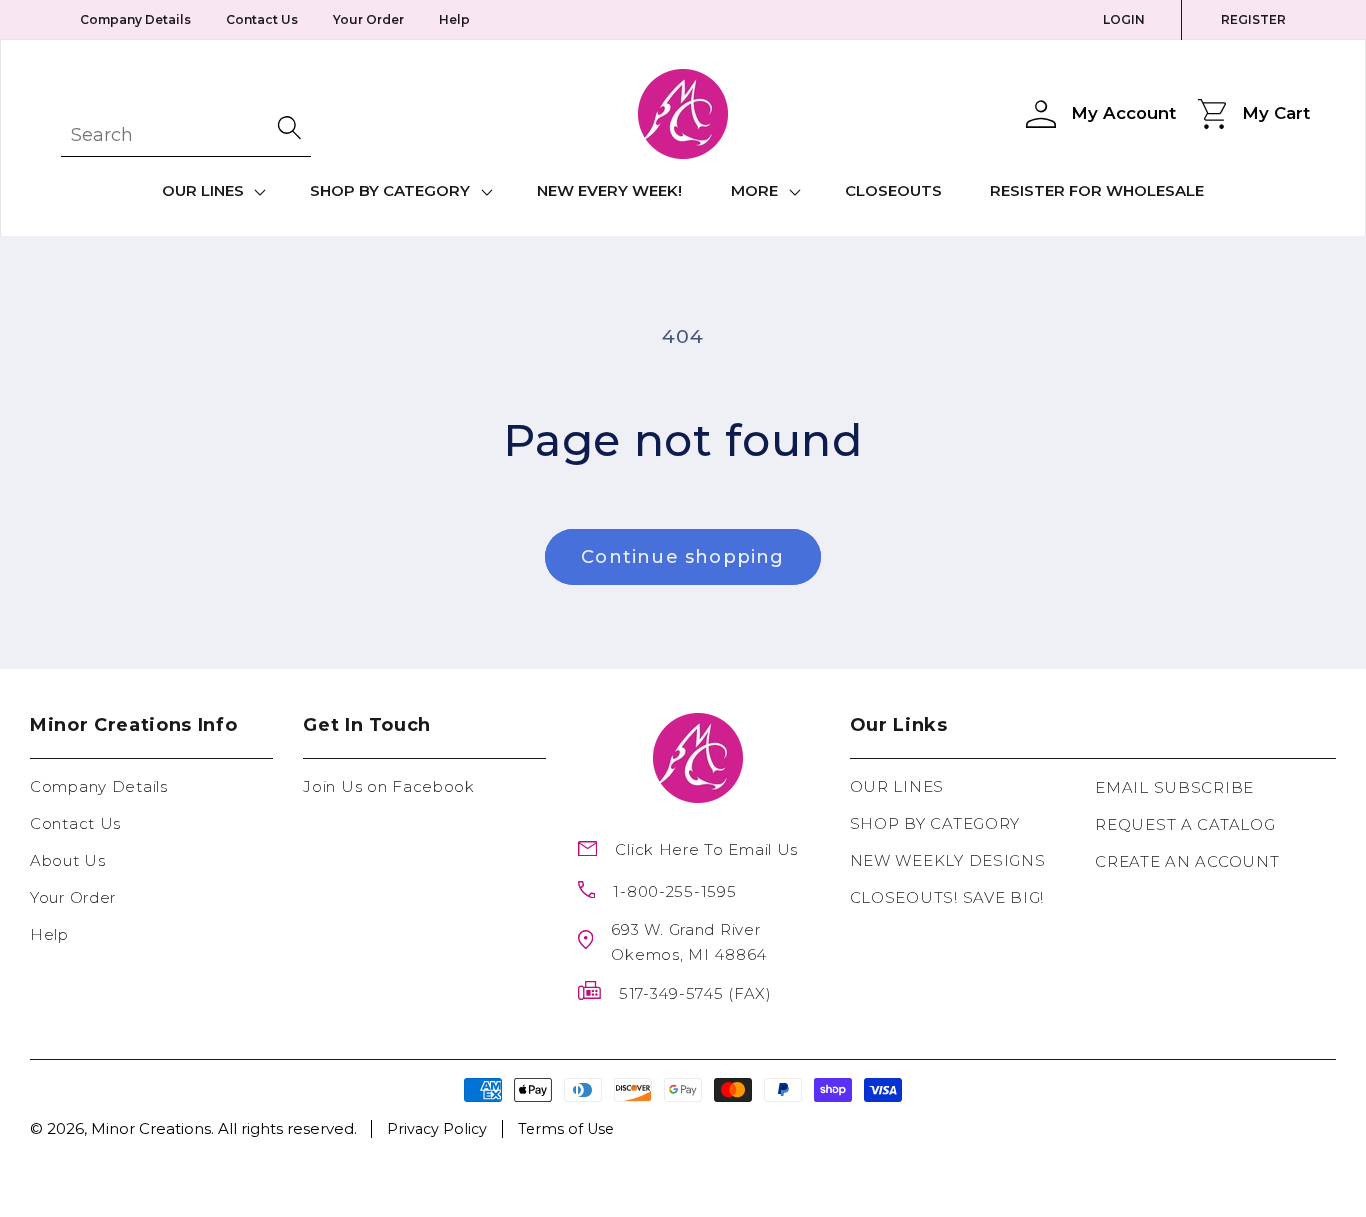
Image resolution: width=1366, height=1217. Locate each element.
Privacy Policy (437, 1129)
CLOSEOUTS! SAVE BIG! (947, 897)
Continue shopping (682, 557)
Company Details (135, 19)
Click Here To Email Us (706, 849)
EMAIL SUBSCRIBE (1174, 787)
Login (1124, 19)
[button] (211, 192)
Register (1253, 19)
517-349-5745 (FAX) (695, 993)
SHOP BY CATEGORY (935, 823)
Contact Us (262, 19)
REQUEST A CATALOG (1185, 824)
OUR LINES (897, 786)
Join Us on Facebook (389, 786)
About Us (68, 860)
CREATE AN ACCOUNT (1187, 861)
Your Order (368, 19)
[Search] (291, 127)
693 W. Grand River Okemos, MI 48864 (689, 942)
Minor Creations (151, 1128)
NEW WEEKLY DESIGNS (948, 860)
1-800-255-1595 (674, 891)
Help (454, 19)
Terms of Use (566, 1129)
